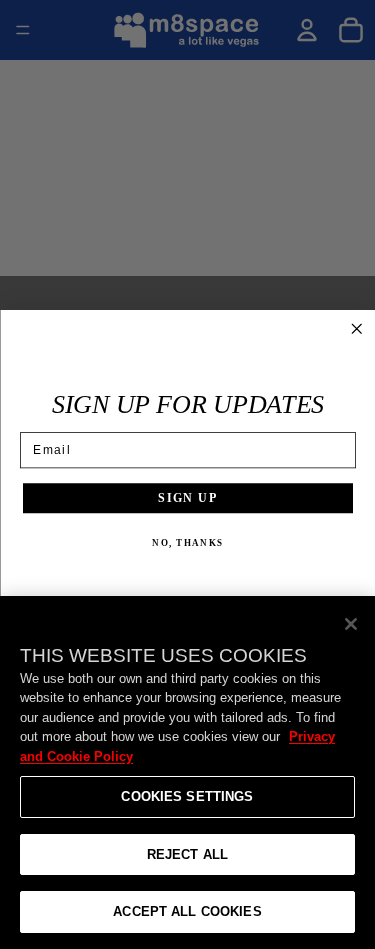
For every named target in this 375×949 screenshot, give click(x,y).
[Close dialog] (356, 328)
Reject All (187, 854)
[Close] (351, 624)
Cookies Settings (187, 796)
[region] (187, 772)
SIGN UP (187, 497)
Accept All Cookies (187, 911)
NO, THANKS (187, 543)
